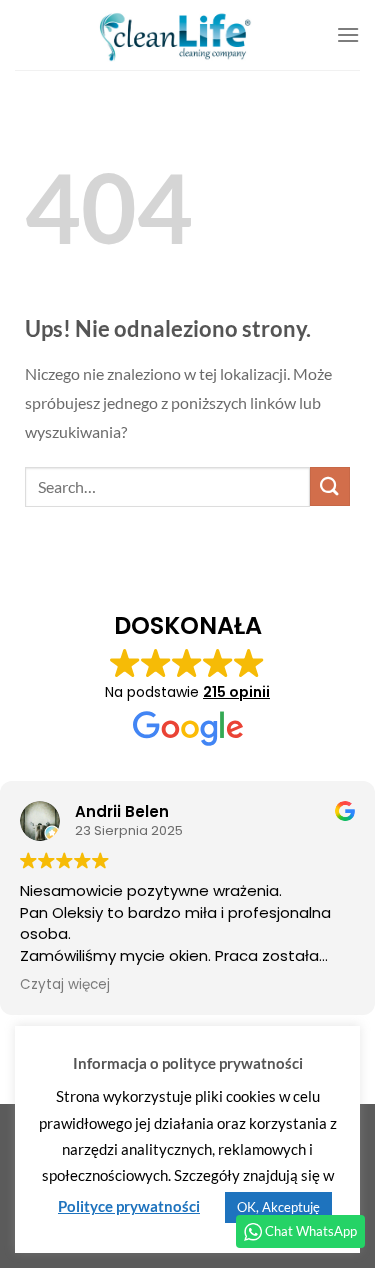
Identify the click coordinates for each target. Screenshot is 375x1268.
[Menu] (348, 34)
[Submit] (330, 486)
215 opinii (236, 692)
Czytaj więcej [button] (65, 985)
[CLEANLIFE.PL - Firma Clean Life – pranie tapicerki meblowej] (175, 35)
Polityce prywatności (129, 1206)
